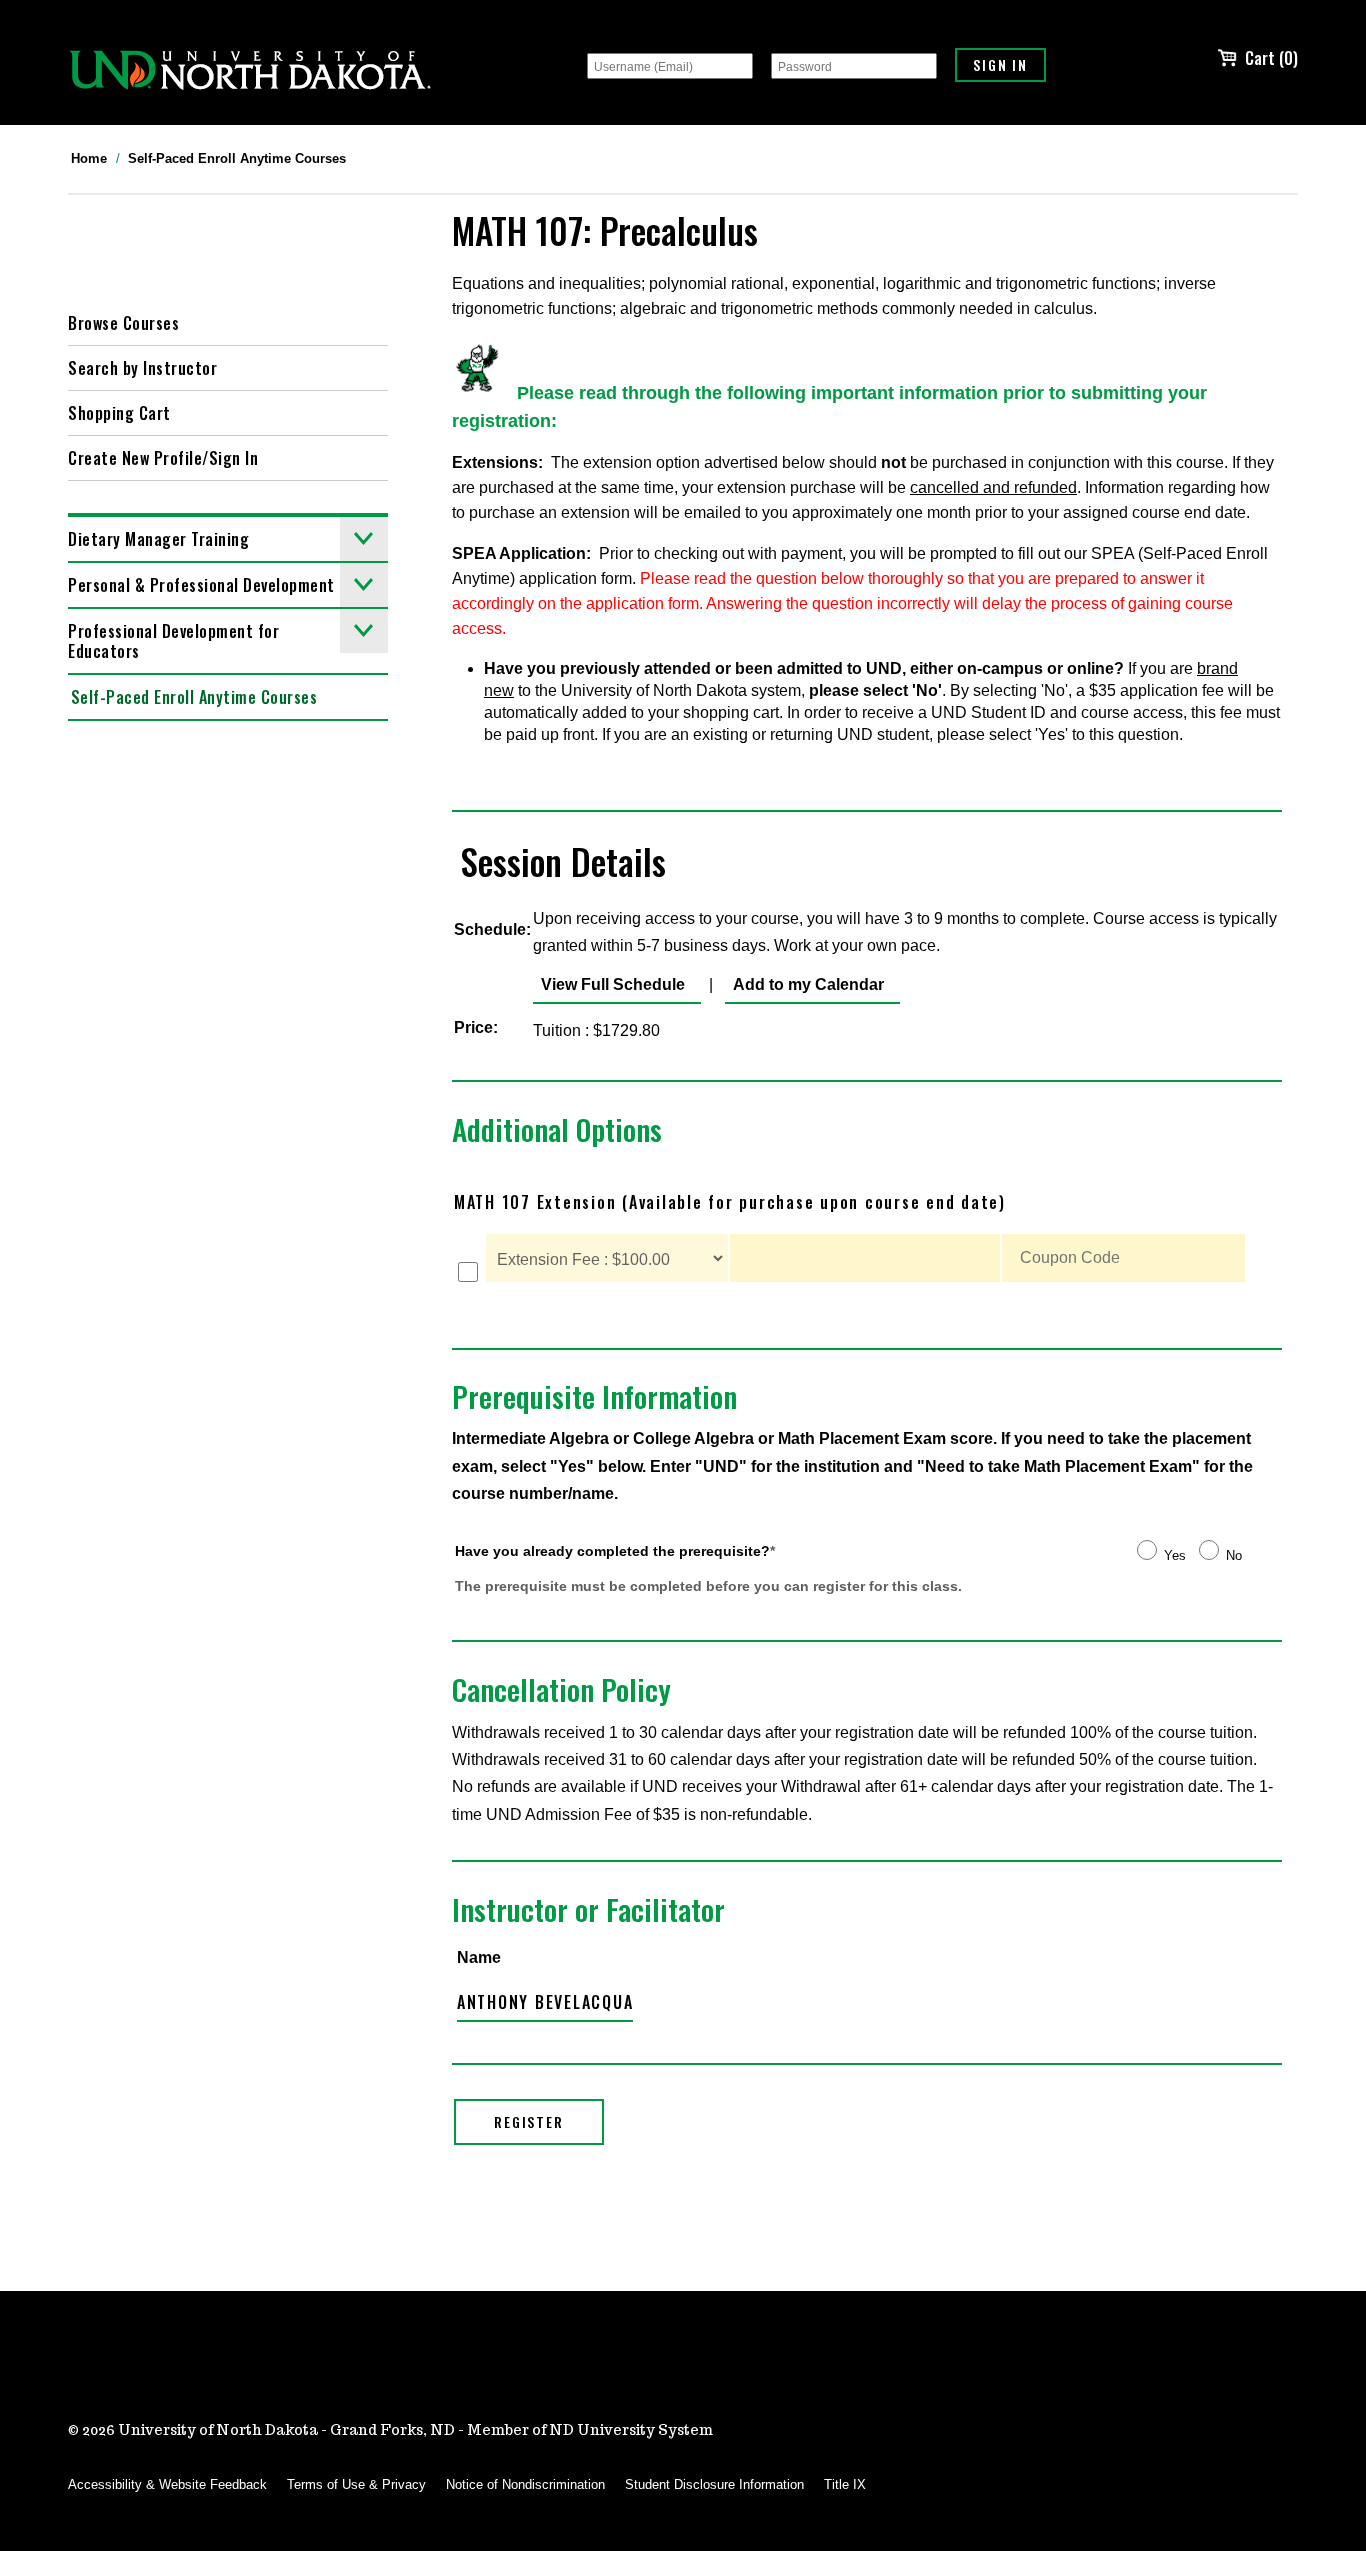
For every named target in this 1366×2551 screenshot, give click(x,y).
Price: (476, 1027)
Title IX (845, 2484)
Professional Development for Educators (173, 641)
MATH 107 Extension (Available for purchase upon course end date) (730, 1202)
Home (89, 158)
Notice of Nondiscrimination (525, 2484)
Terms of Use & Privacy (356, 2484)
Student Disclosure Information (714, 2484)
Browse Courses (123, 323)
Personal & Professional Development (201, 585)
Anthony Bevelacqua (545, 2002)
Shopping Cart (119, 413)
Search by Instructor (142, 368)
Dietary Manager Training (158, 539)
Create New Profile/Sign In (163, 458)
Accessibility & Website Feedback (167, 2484)
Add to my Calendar (804, 984)
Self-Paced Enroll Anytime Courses (237, 158)
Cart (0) (1271, 58)
